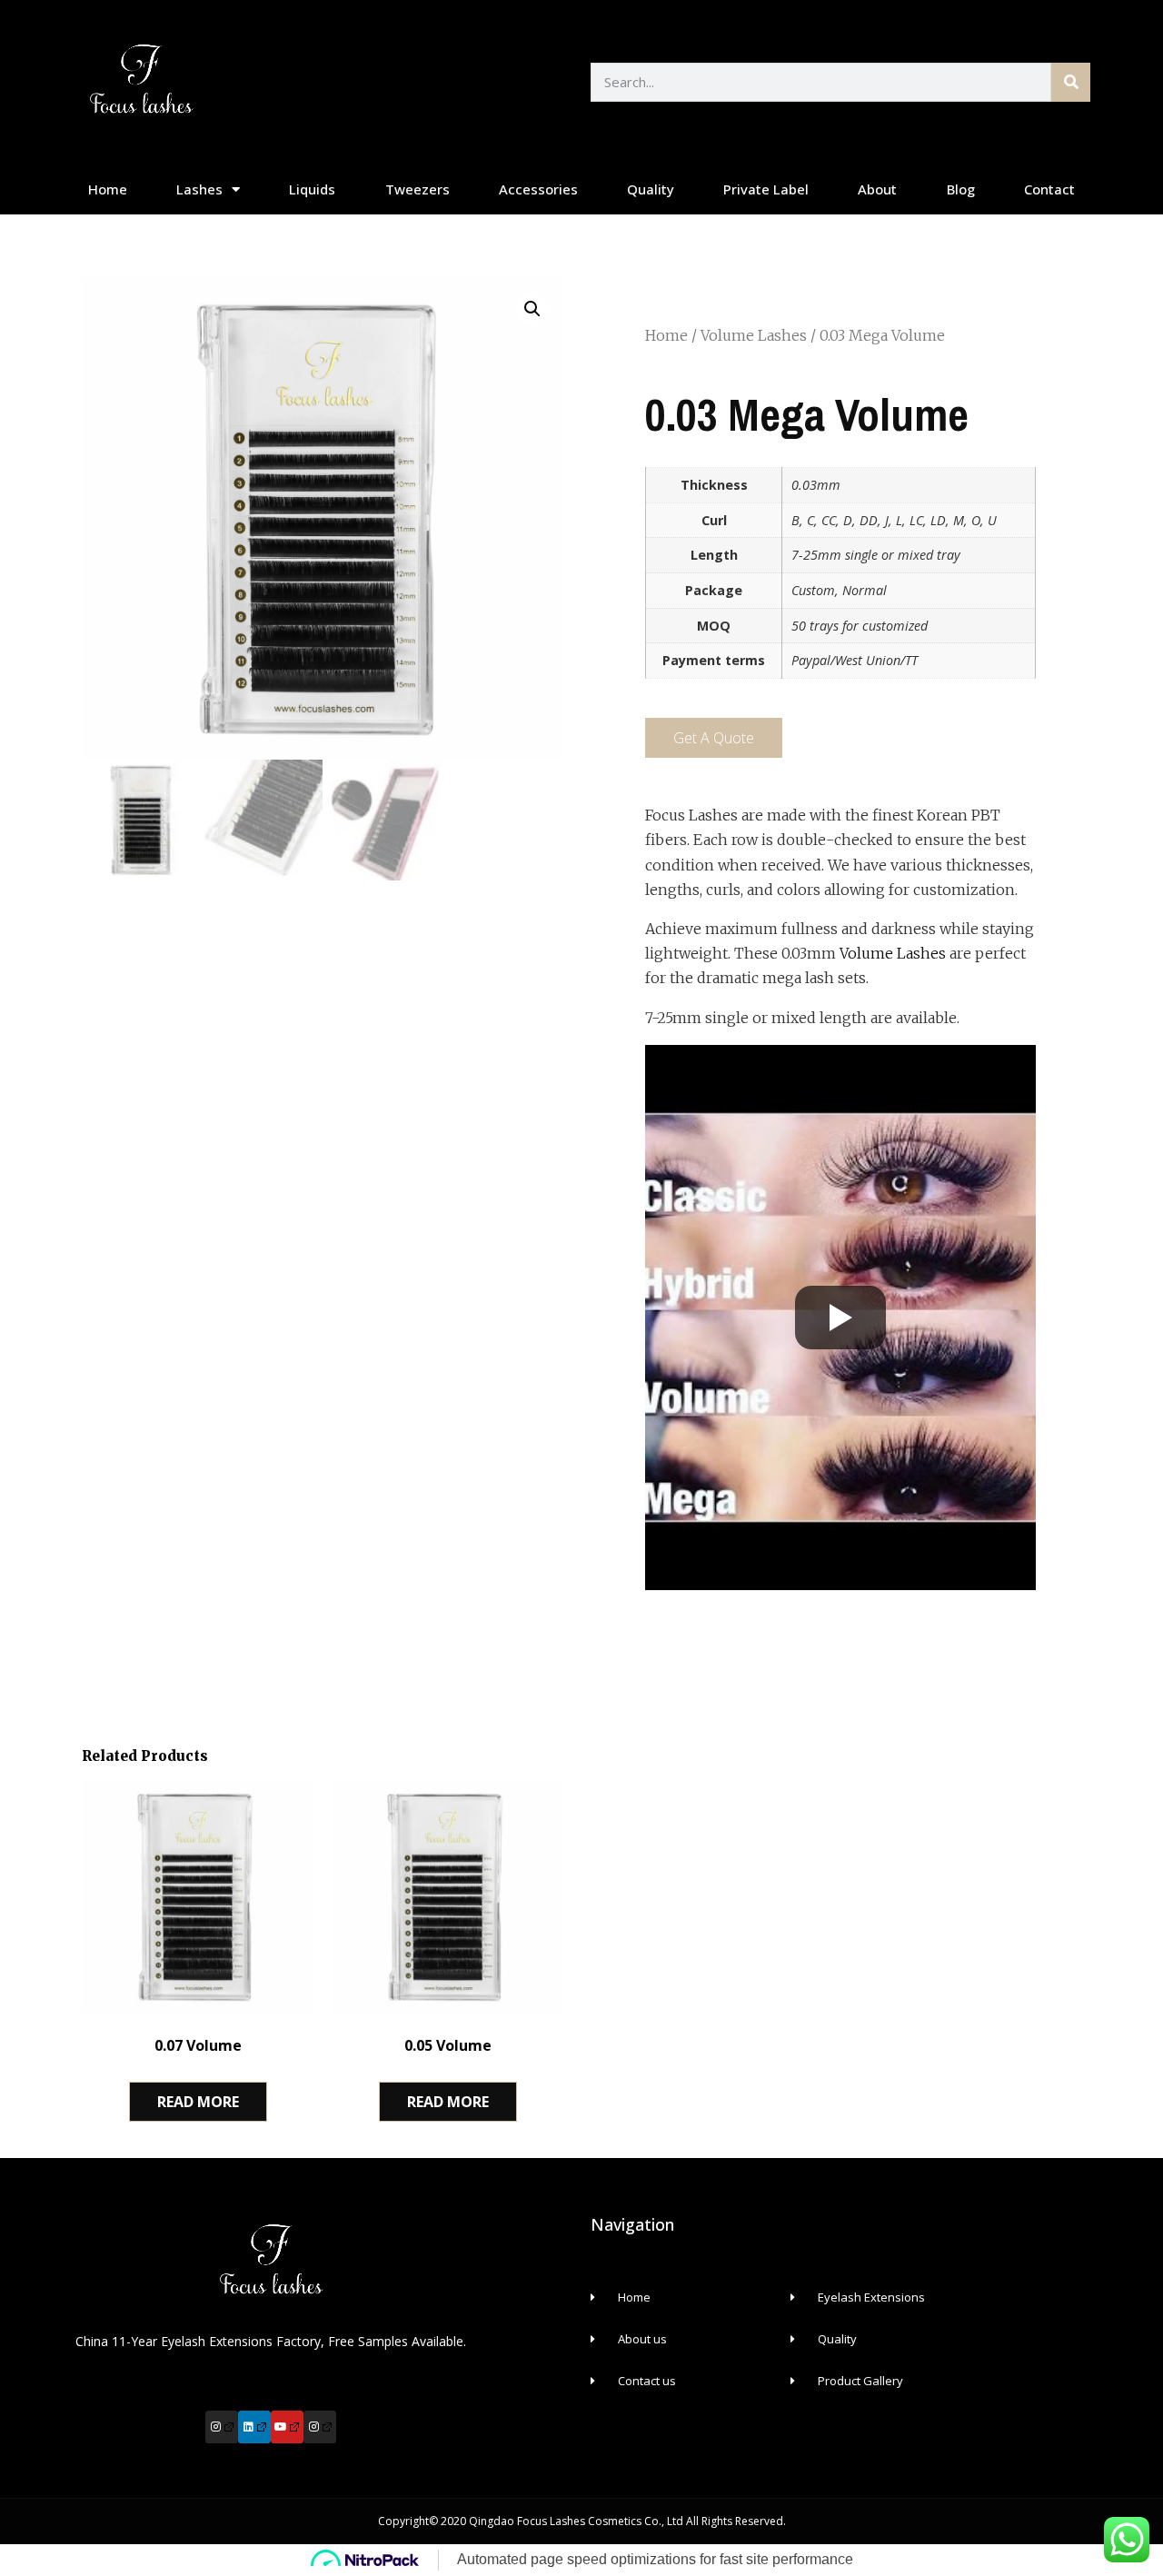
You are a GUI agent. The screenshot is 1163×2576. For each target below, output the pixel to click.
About (877, 189)
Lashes (199, 189)
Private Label (766, 189)
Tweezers (417, 189)
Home (108, 189)
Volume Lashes (754, 335)
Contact (1049, 189)
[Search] (1071, 82)
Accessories (538, 189)
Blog (961, 189)
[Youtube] (287, 2427)
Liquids (312, 189)
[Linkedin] (254, 2427)
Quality (651, 189)
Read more (198, 2102)
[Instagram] (222, 2427)
